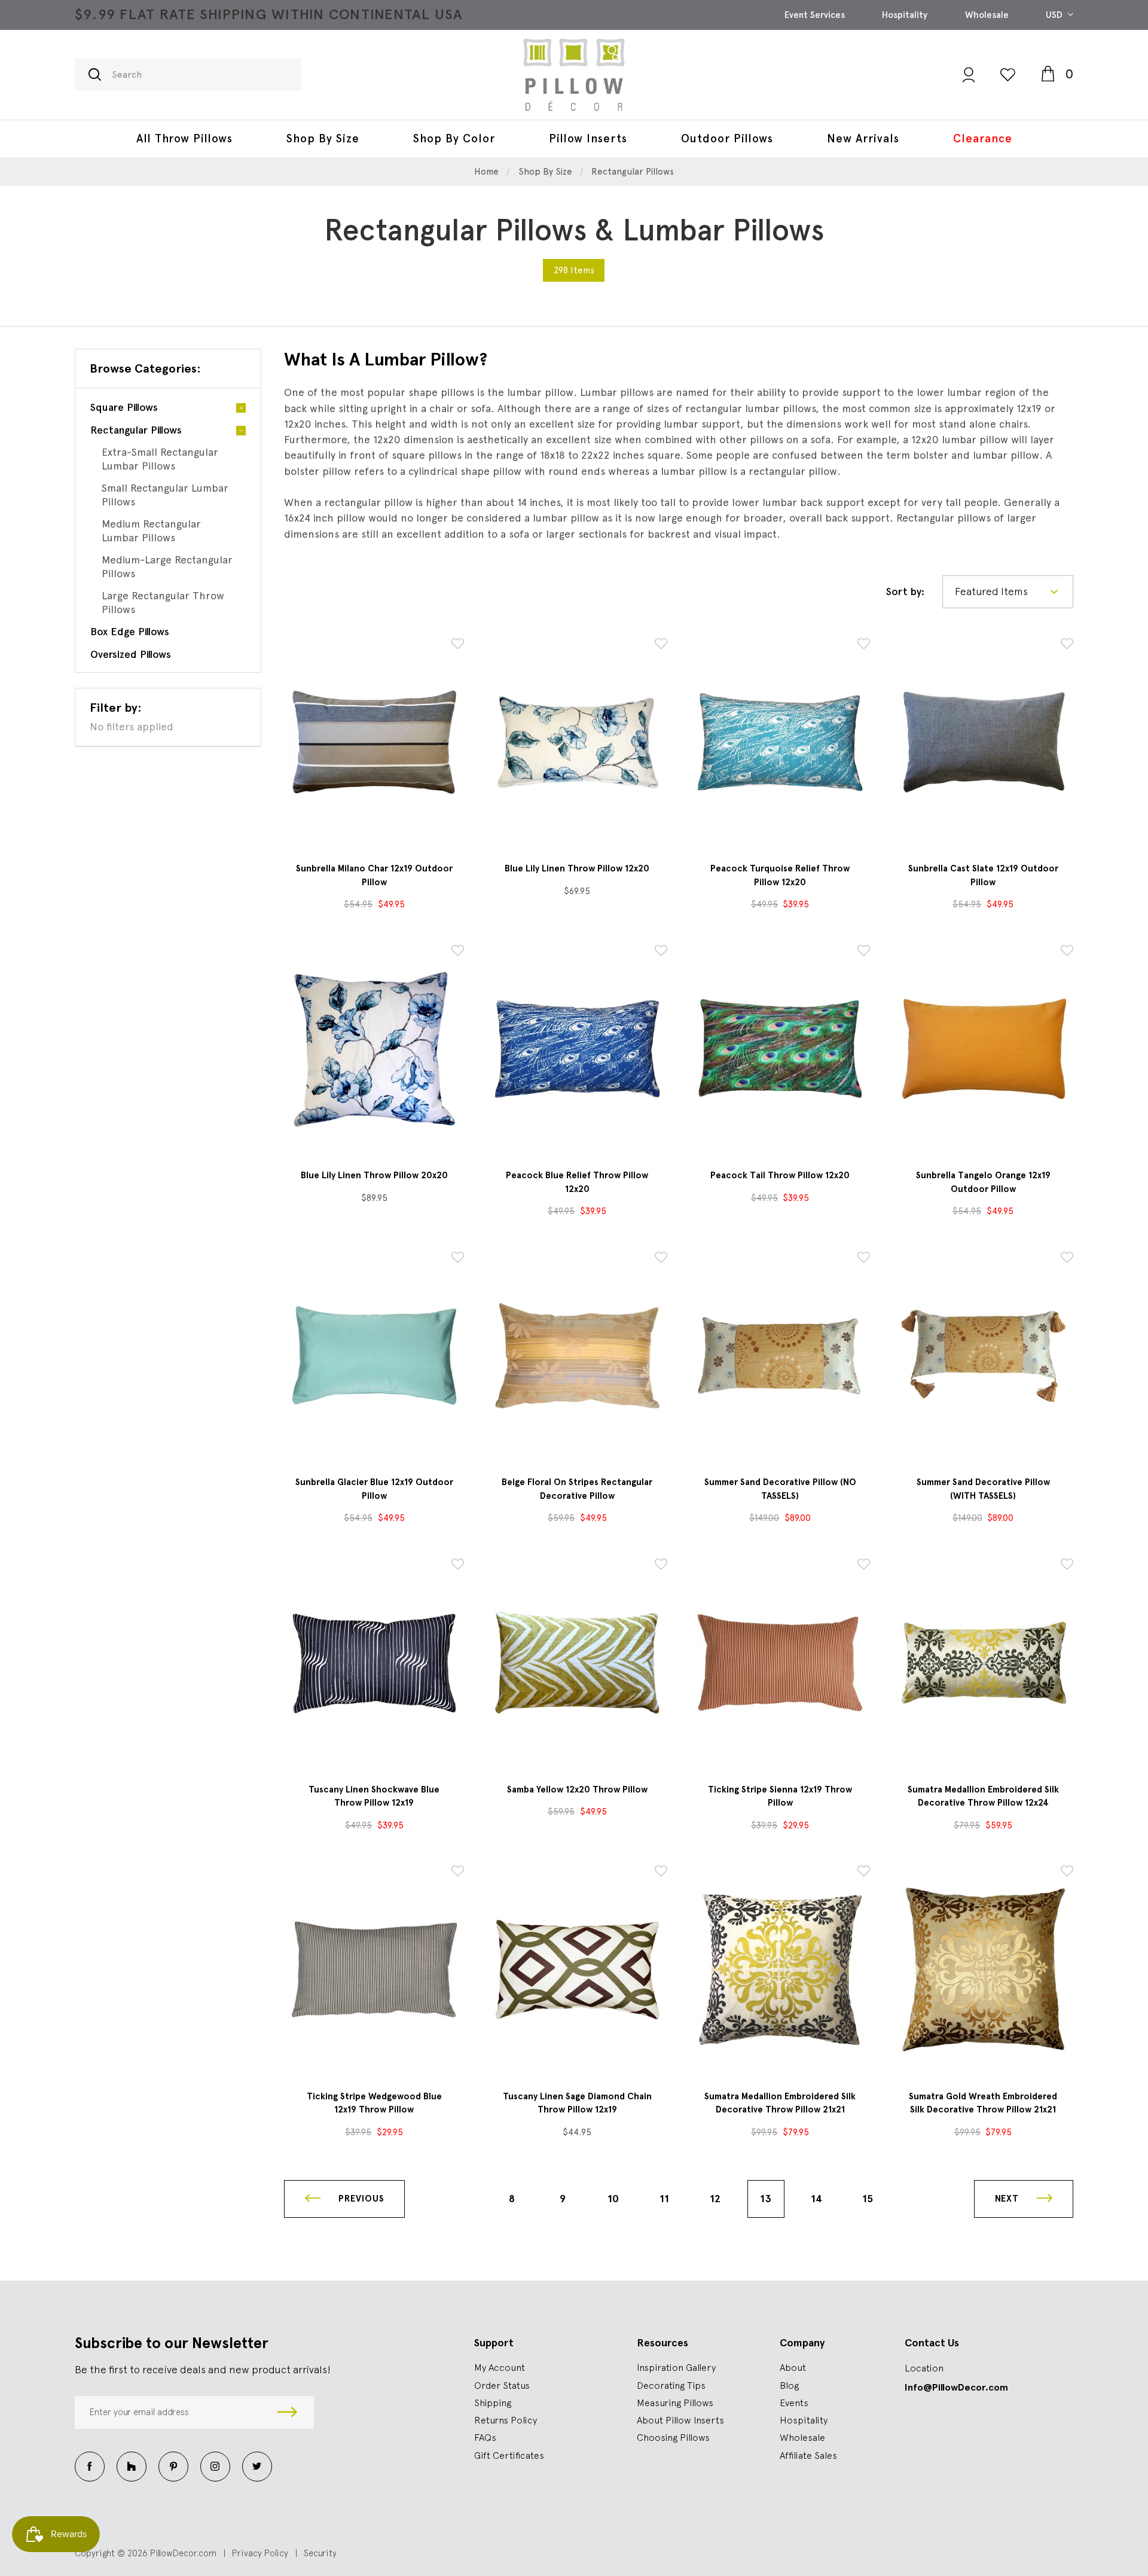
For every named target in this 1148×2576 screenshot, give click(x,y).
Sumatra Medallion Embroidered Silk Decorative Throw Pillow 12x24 (983, 1796)
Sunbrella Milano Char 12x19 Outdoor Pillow (374, 875)
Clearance (983, 138)
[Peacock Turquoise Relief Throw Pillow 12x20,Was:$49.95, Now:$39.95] (780, 742)
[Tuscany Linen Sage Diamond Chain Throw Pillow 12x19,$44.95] (577, 1969)
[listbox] (1008, 592)
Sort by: (905, 591)
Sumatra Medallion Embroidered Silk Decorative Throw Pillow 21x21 (780, 2103)
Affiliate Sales (808, 2455)
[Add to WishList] (458, 646)
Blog (789, 2385)
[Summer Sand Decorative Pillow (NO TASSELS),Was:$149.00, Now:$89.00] (780, 1356)
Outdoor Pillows (727, 138)
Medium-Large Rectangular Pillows (167, 566)
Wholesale (987, 15)
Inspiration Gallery (676, 2367)
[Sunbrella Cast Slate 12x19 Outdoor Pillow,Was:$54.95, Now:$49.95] (983, 742)
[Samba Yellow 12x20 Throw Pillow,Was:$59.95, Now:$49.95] (577, 1662)
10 (613, 2199)
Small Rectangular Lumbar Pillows (165, 495)
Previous (360, 2199)
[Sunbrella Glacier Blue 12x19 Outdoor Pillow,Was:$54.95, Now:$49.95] (374, 1356)
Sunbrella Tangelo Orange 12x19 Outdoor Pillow (983, 1182)
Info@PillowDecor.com (956, 2387)
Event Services (815, 15)
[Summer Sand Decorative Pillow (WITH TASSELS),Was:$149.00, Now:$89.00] (983, 1356)
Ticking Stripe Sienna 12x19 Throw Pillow (780, 1796)
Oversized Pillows (131, 654)
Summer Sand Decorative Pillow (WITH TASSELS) (983, 1489)
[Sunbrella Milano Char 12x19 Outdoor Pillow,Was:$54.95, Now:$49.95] (374, 742)
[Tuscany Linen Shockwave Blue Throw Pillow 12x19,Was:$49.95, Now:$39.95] (374, 1662)
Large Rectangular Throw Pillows (163, 602)
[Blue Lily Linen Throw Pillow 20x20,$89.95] (374, 1049)
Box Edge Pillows (130, 631)
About (793, 2367)
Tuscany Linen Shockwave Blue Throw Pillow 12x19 (374, 1796)
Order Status (502, 2385)
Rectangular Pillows (136, 430)
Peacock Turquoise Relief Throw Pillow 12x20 (780, 875)
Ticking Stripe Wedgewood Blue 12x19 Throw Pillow (374, 2103)
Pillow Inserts (588, 138)
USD (1055, 15)
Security (320, 2553)
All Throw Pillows (184, 138)
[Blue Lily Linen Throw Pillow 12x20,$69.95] (577, 742)
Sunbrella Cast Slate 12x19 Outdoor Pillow (983, 875)
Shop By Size (323, 138)
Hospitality (905, 15)
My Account (500, 2367)
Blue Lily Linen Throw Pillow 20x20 (374, 1175)
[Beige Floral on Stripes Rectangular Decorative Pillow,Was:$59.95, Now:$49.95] (577, 1356)
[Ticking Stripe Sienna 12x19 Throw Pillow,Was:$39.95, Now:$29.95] (780, 1662)
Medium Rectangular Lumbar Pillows (151, 531)
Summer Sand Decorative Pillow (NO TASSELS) (780, 1489)
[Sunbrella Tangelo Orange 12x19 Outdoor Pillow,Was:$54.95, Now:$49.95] (983, 1049)
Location (924, 2368)
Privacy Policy (260, 2553)
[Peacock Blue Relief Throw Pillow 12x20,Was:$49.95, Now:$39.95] (577, 1049)
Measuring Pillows (675, 2403)
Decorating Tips (671, 2385)
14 (816, 2199)
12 (715, 2199)
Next (1008, 2199)
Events (794, 2403)
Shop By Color (454, 138)
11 (664, 2199)
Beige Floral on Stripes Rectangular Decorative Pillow (577, 1489)
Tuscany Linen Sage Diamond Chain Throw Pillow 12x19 (577, 2103)
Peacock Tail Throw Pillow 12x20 (780, 1175)
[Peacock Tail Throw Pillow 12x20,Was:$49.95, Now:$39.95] (780, 1049)
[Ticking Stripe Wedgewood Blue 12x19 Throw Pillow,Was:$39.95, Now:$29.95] (374, 1969)
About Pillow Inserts (680, 2420)
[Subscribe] (287, 2412)
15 (868, 2199)
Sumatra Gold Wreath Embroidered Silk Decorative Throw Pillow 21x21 (983, 2103)
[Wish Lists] (1008, 74)
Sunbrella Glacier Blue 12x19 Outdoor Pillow (374, 1489)
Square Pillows (124, 407)
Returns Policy (506, 2420)
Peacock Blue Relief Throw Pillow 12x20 (577, 1182)
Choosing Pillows (673, 2437)
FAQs (485, 2437)
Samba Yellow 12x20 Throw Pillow (577, 1790)
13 (766, 2199)
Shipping (493, 2403)
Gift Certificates (509, 2455)
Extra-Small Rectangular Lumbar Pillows (160, 459)
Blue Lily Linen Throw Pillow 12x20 (577, 868)
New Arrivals (863, 138)
